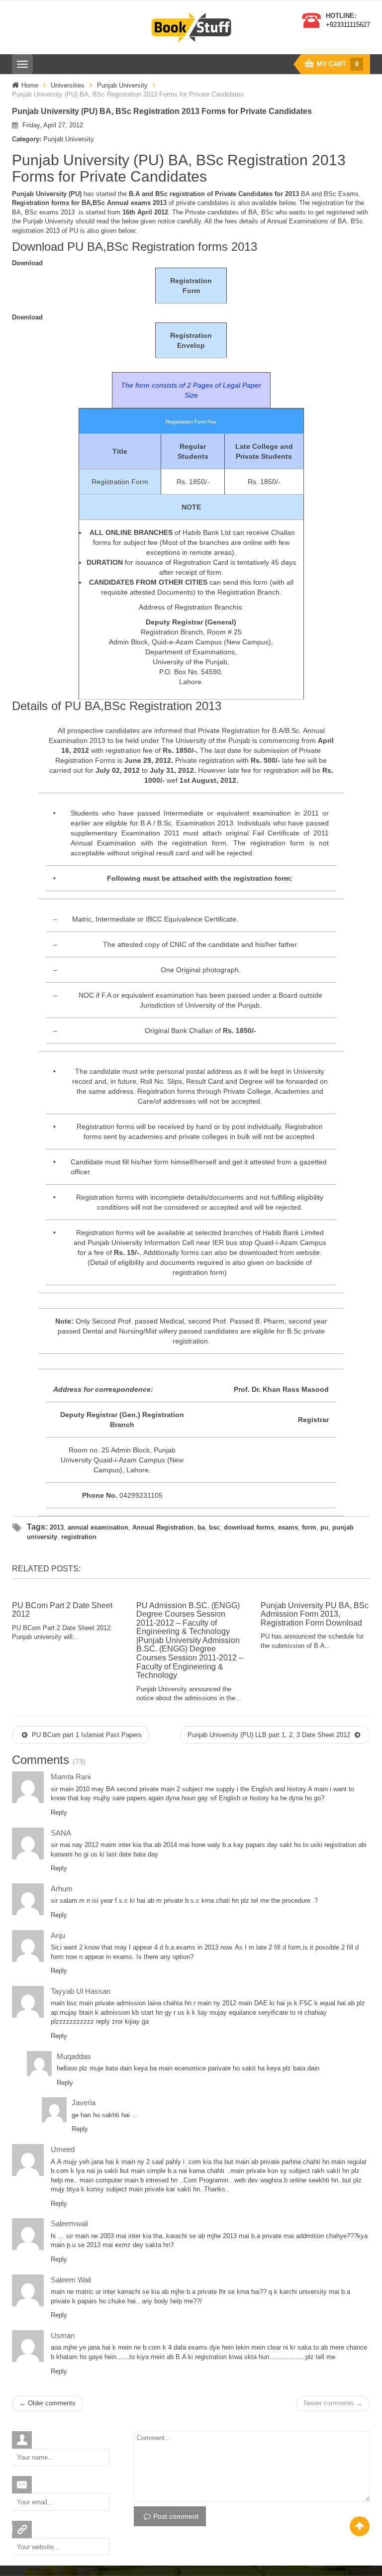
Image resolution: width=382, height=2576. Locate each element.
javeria (84, 2103)
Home (30, 85)
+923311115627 (348, 25)
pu (324, 1527)
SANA (61, 1833)
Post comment (176, 2516)
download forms (249, 1527)
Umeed (63, 2149)
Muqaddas (74, 2056)
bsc (214, 1527)
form (309, 1527)
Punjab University (122, 85)
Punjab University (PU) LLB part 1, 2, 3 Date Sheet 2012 (270, 1735)
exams (288, 1527)
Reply (59, 1812)
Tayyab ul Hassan (81, 1991)
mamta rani (71, 1777)
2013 (57, 1527)
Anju (58, 1935)
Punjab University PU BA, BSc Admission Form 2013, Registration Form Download (315, 1614)
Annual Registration (163, 1527)
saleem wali (71, 2280)
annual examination (98, 1527)
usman (63, 2335)
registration (79, 1537)
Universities (68, 85)
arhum (62, 1889)
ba (201, 1527)
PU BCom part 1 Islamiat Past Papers (86, 1735)
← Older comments (48, 2403)
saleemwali (69, 2223)
